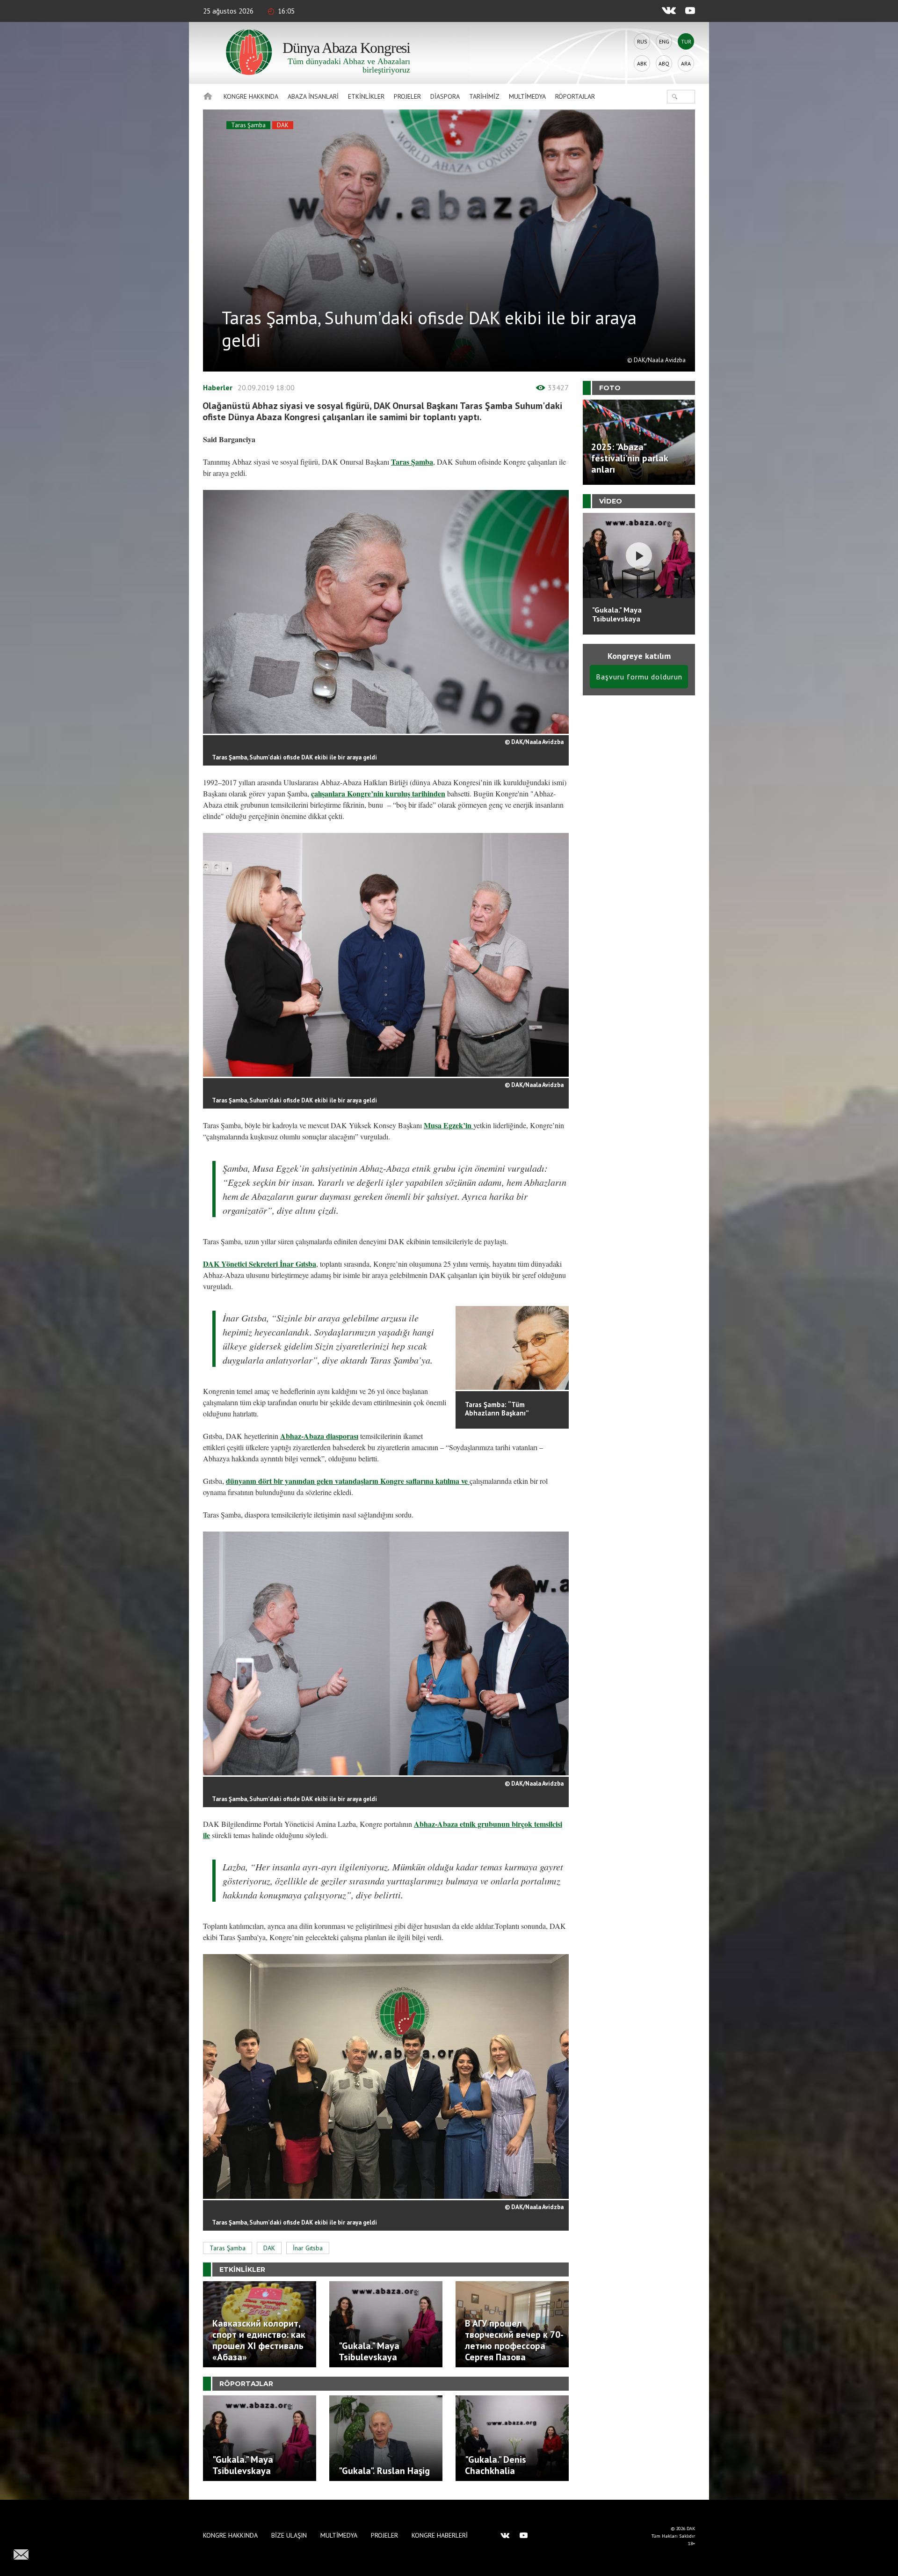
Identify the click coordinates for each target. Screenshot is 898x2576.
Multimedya (527, 96)
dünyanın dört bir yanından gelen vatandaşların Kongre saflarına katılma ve (348, 1481)
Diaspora (445, 96)
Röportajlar (575, 96)
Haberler (218, 387)
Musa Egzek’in (449, 1125)
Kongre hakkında (251, 96)
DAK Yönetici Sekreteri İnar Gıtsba (260, 1264)
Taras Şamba (248, 125)
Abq (664, 63)
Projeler (407, 96)
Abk (642, 63)
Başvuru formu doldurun (639, 677)
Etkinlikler (366, 96)
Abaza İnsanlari (313, 96)
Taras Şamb (410, 462)
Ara (686, 63)
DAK (283, 125)
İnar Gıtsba (308, 2248)
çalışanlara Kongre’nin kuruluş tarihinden (378, 793)
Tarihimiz (484, 96)
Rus (642, 41)
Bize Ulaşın (289, 2535)
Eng (664, 41)
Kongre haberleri (440, 2535)
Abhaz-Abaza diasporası (319, 1436)
